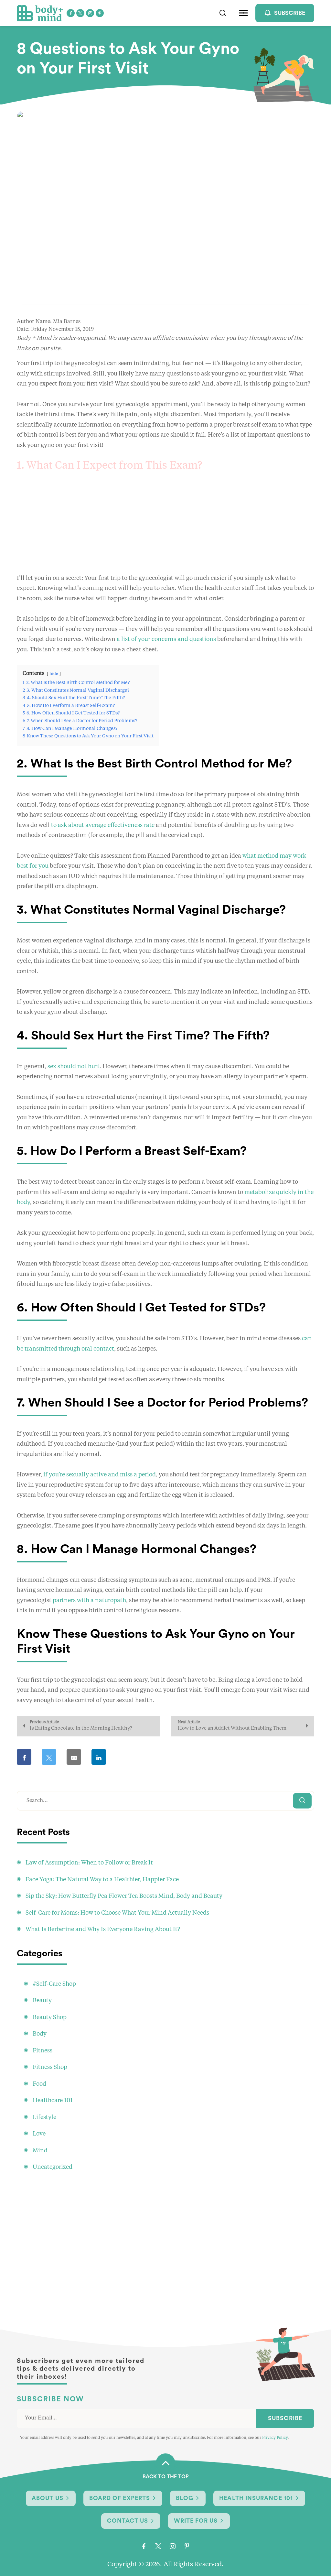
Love (39, 2134)
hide (54, 674)
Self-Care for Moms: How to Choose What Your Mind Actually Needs (117, 1913)
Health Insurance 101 (256, 2498)
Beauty (42, 2001)
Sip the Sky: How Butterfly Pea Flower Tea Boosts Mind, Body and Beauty (124, 1896)
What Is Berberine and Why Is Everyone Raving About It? (103, 1929)
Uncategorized (53, 2167)
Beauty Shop (50, 2017)
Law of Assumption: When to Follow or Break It (89, 1863)
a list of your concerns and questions (166, 639)
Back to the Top (166, 2477)
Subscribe (285, 2418)
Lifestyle (44, 2117)
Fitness (43, 2051)
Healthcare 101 (53, 2101)
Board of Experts (120, 2498)
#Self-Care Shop (54, 1984)
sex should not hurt (74, 1067)
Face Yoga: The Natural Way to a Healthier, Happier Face (102, 1880)
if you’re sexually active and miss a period (100, 1475)
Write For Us (196, 2521)
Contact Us (128, 2521)
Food (39, 2084)
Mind (40, 2151)
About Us (48, 2498)
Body (40, 2034)
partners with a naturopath (89, 1601)
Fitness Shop (50, 2067)
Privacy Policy (275, 2438)
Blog (185, 2498)
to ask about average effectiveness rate (103, 825)
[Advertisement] (165, 528)
